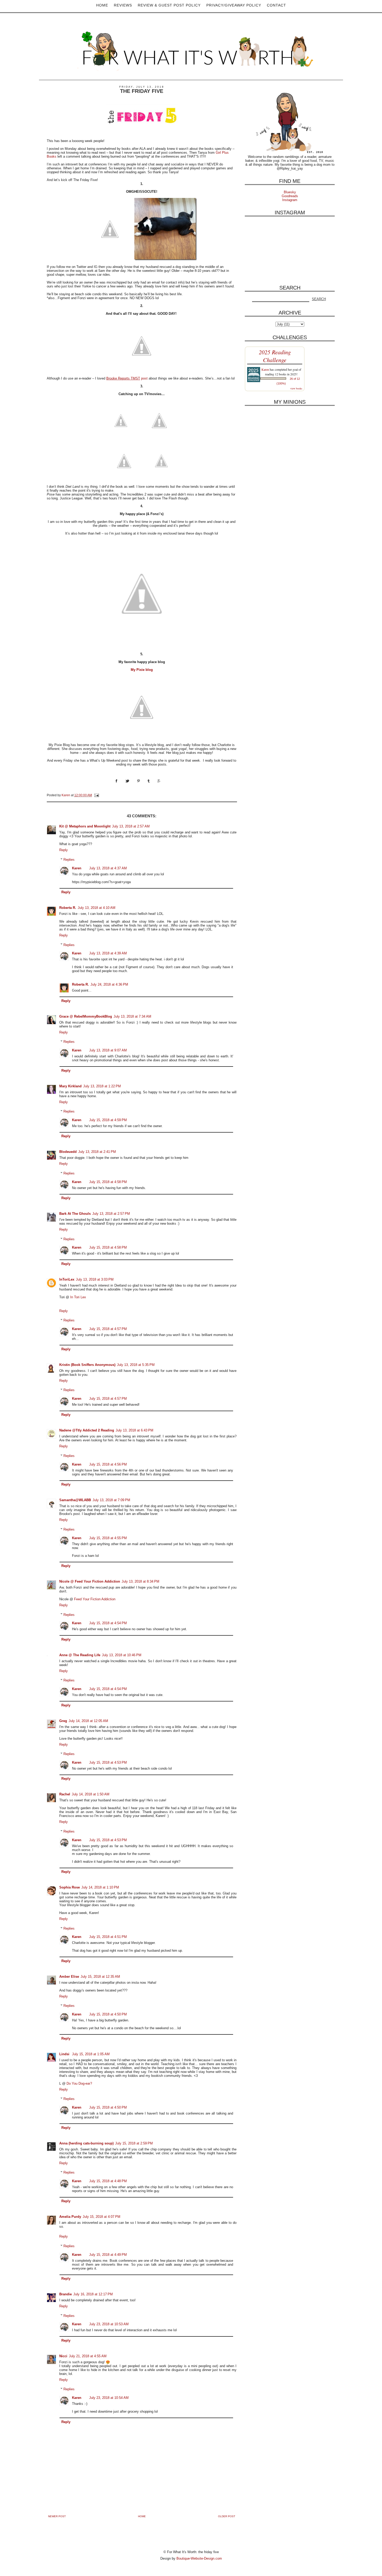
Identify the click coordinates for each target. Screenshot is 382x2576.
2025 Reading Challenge (275, 356)
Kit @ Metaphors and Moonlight (85, 826)
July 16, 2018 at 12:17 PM (93, 2294)
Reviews (123, 5)
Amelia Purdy (70, 2217)
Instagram (290, 200)
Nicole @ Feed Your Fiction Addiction (90, 1581)
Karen (77, 868)
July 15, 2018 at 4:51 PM (108, 1937)
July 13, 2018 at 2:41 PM (97, 1152)
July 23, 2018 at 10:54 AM (109, 2398)
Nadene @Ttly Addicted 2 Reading (87, 1430)
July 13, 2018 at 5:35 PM (136, 1365)
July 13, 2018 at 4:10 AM (97, 908)
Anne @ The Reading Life (80, 1655)
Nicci (63, 2356)
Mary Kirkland (70, 1086)
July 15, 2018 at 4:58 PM (108, 1182)
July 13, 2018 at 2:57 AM (131, 826)
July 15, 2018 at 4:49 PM (108, 2255)
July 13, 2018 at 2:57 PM (111, 1214)
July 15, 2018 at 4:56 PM (108, 1464)
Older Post (227, 2516)
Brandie (65, 2294)
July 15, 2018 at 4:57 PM (108, 1329)
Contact (276, 5)
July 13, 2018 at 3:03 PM (95, 1279)
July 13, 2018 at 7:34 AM (132, 1016)
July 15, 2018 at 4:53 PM (108, 1762)
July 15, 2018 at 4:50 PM (108, 2014)
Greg (63, 1721)
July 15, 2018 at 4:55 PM (108, 1538)
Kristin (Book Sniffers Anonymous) (87, 1365)
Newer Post (57, 2516)
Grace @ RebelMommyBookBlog (86, 1016)
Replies (69, 860)
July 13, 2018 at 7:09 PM (111, 1500)
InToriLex (67, 1279)
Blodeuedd (68, 1152)
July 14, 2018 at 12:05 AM (88, 1721)
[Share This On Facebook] (120, 786)
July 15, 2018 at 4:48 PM (108, 2181)
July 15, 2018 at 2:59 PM (134, 2143)
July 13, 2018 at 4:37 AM (108, 868)
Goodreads (290, 196)
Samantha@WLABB (75, 1500)
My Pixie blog (142, 670)
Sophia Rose (70, 1887)
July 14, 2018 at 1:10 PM (100, 1887)
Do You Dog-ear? (79, 2083)
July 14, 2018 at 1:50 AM (91, 1794)
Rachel (65, 1794)
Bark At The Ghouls (75, 1214)
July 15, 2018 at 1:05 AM (91, 2054)
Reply (64, 850)
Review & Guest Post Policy (169, 5)
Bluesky (290, 192)
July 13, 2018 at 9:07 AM (108, 1050)
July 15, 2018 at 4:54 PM (108, 1623)
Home (102, 5)
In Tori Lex (78, 1297)
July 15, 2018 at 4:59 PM (108, 1120)
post (127, 378)
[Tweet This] (131, 786)
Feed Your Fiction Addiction (95, 1599)
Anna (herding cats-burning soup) (86, 2143)
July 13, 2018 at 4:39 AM (108, 953)
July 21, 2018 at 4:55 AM (88, 2356)
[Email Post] (96, 795)
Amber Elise (69, 1977)
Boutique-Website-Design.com (199, 2558)
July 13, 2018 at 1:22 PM (102, 1086)
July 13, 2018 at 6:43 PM (134, 1430)
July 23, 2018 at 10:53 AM (109, 2324)
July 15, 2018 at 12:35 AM (100, 1977)
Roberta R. (68, 908)
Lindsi (65, 2054)
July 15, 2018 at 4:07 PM (101, 2217)
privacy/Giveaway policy (234, 5)
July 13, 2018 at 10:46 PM (122, 1655)
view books (296, 388)
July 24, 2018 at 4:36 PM (109, 984)
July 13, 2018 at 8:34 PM (140, 1581)
